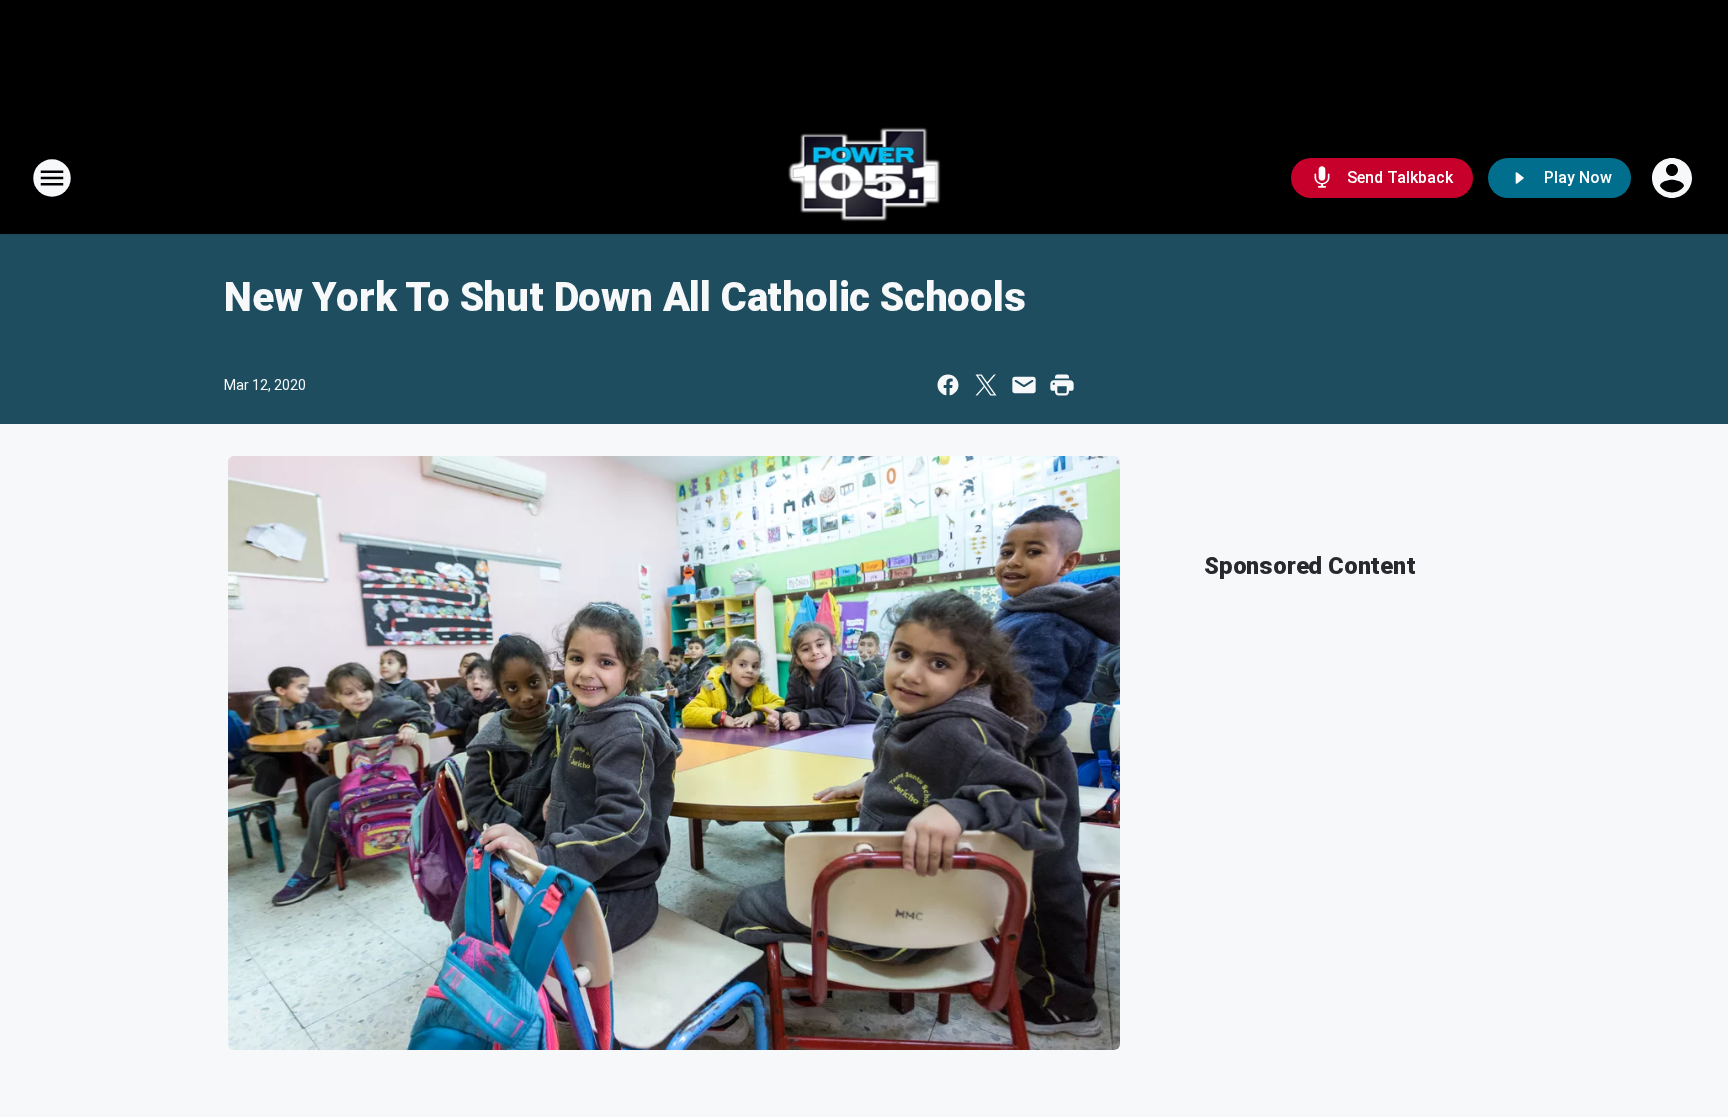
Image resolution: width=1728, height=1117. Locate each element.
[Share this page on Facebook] (948, 385)
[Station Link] (864, 178)
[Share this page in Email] (1024, 385)
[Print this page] (1062, 385)
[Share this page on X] (986, 385)
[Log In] (1674, 178)
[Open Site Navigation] (52, 178)
